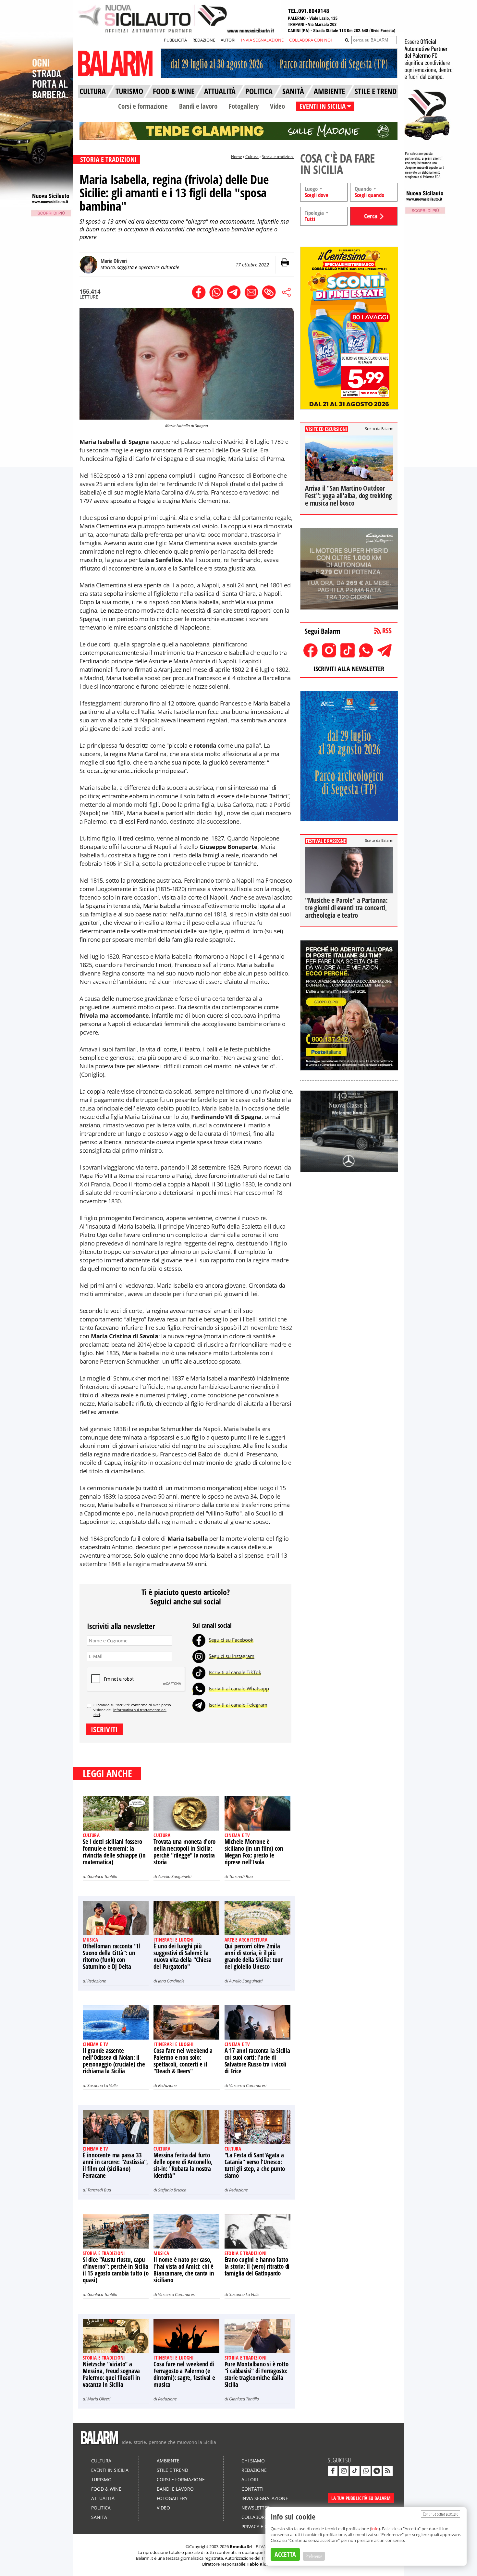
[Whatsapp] (199, 1688)
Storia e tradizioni (278, 157)
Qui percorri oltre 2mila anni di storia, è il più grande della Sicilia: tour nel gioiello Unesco (254, 1956)
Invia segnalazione (265, 2498)
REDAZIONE (204, 40)
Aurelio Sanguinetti (175, 1876)
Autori (250, 2479)
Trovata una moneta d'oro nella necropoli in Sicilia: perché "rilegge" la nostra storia (184, 1852)
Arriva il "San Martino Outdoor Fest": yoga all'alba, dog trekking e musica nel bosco (349, 496)
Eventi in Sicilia (110, 2470)
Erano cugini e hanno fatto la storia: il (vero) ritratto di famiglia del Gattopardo (257, 2266)
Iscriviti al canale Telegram (238, 1705)
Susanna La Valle (102, 2085)
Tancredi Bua (241, 1876)
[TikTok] (199, 1672)
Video (277, 106)
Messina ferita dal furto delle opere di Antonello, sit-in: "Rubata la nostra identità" (183, 2165)
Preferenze (314, 2556)
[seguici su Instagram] (344, 2471)
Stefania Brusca (172, 2190)
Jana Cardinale (171, 1981)
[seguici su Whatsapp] (366, 2471)
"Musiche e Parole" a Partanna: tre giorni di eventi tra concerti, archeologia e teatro (346, 908)
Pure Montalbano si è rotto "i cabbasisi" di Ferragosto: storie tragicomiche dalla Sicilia (257, 2374)
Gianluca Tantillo (102, 1876)
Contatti (252, 2489)
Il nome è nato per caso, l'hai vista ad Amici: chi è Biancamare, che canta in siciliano (184, 2270)
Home (237, 157)
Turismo (101, 2479)
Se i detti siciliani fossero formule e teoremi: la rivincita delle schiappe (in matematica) (114, 1852)
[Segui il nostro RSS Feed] (388, 2471)
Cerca (371, 216)
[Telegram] (199, 1705)
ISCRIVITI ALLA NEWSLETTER (349, 669)
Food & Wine (106, 2489)
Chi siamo (253, 2461)
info (375, 2529)
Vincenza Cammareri (248, 2085)
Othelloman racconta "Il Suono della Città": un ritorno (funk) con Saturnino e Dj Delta (111, 1956)
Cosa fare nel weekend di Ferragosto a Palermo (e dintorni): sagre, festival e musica (184, 2374)
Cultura (252, 157)
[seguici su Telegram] (377, 2471)
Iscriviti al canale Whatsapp (239, 1688)
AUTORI (228, 40)
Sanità (99, 2517)
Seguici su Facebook (231, 1640)
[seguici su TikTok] (355, 2471)
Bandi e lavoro (198, 106)
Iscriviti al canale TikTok (235, 1672)
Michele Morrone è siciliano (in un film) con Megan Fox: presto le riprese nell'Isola (254, 1852)
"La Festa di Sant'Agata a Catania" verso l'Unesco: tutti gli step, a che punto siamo (255, 2165)
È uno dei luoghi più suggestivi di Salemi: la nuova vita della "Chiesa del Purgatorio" (182, 1956)
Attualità (103, 2498)
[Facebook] (199, 1640)
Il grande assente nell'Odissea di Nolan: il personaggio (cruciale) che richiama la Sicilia (114, 2061)
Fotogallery (244, 106)
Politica (101, 2508)
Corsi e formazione (143, 106)
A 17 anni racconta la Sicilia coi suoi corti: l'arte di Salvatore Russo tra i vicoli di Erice (257, 2061)
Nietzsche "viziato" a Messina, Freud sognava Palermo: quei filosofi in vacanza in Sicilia (111, 2374)
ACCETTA (285, 2554)
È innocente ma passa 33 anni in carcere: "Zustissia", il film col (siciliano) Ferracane (115, 2165)
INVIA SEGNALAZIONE (262, 40)
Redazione (97, 1981)
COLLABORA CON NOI (311, 40)
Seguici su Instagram (232, 1656)
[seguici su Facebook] (333, 2471)
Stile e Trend (172, 2470)
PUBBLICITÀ (175, 40)
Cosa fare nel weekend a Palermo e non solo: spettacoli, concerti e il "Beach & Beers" (183, 2061)
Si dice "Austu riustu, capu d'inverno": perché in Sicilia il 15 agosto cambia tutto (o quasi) (116, 2270)
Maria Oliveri (99, 2399)
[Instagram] (199, 1656)
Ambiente (168, 2461)
